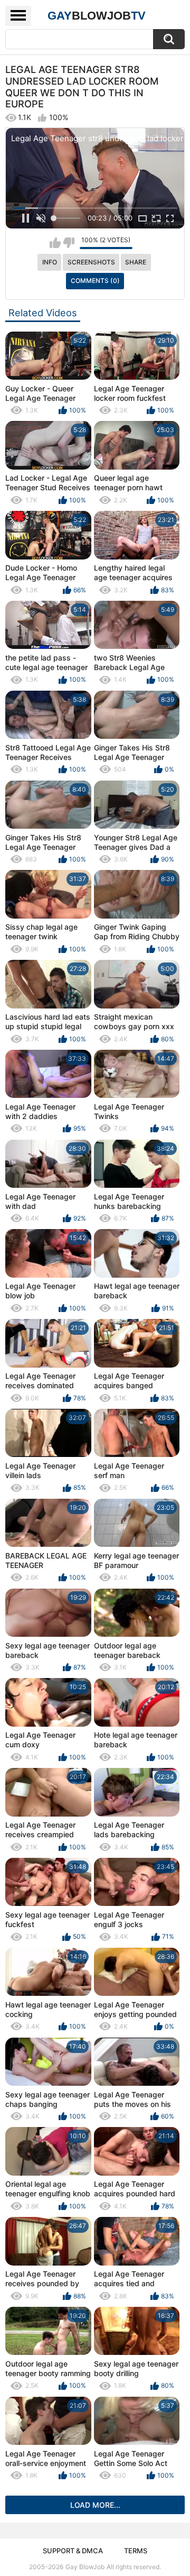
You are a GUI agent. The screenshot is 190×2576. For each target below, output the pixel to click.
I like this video (55, 243)
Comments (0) (95, 281)
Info (50, 262)
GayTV (97, 16)
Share (136, 262)
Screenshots (91, 262)
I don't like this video (69, 243)
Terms (136, 2551)
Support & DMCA (73, 2551)
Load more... (95, 2505)
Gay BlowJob (85, 2567)
